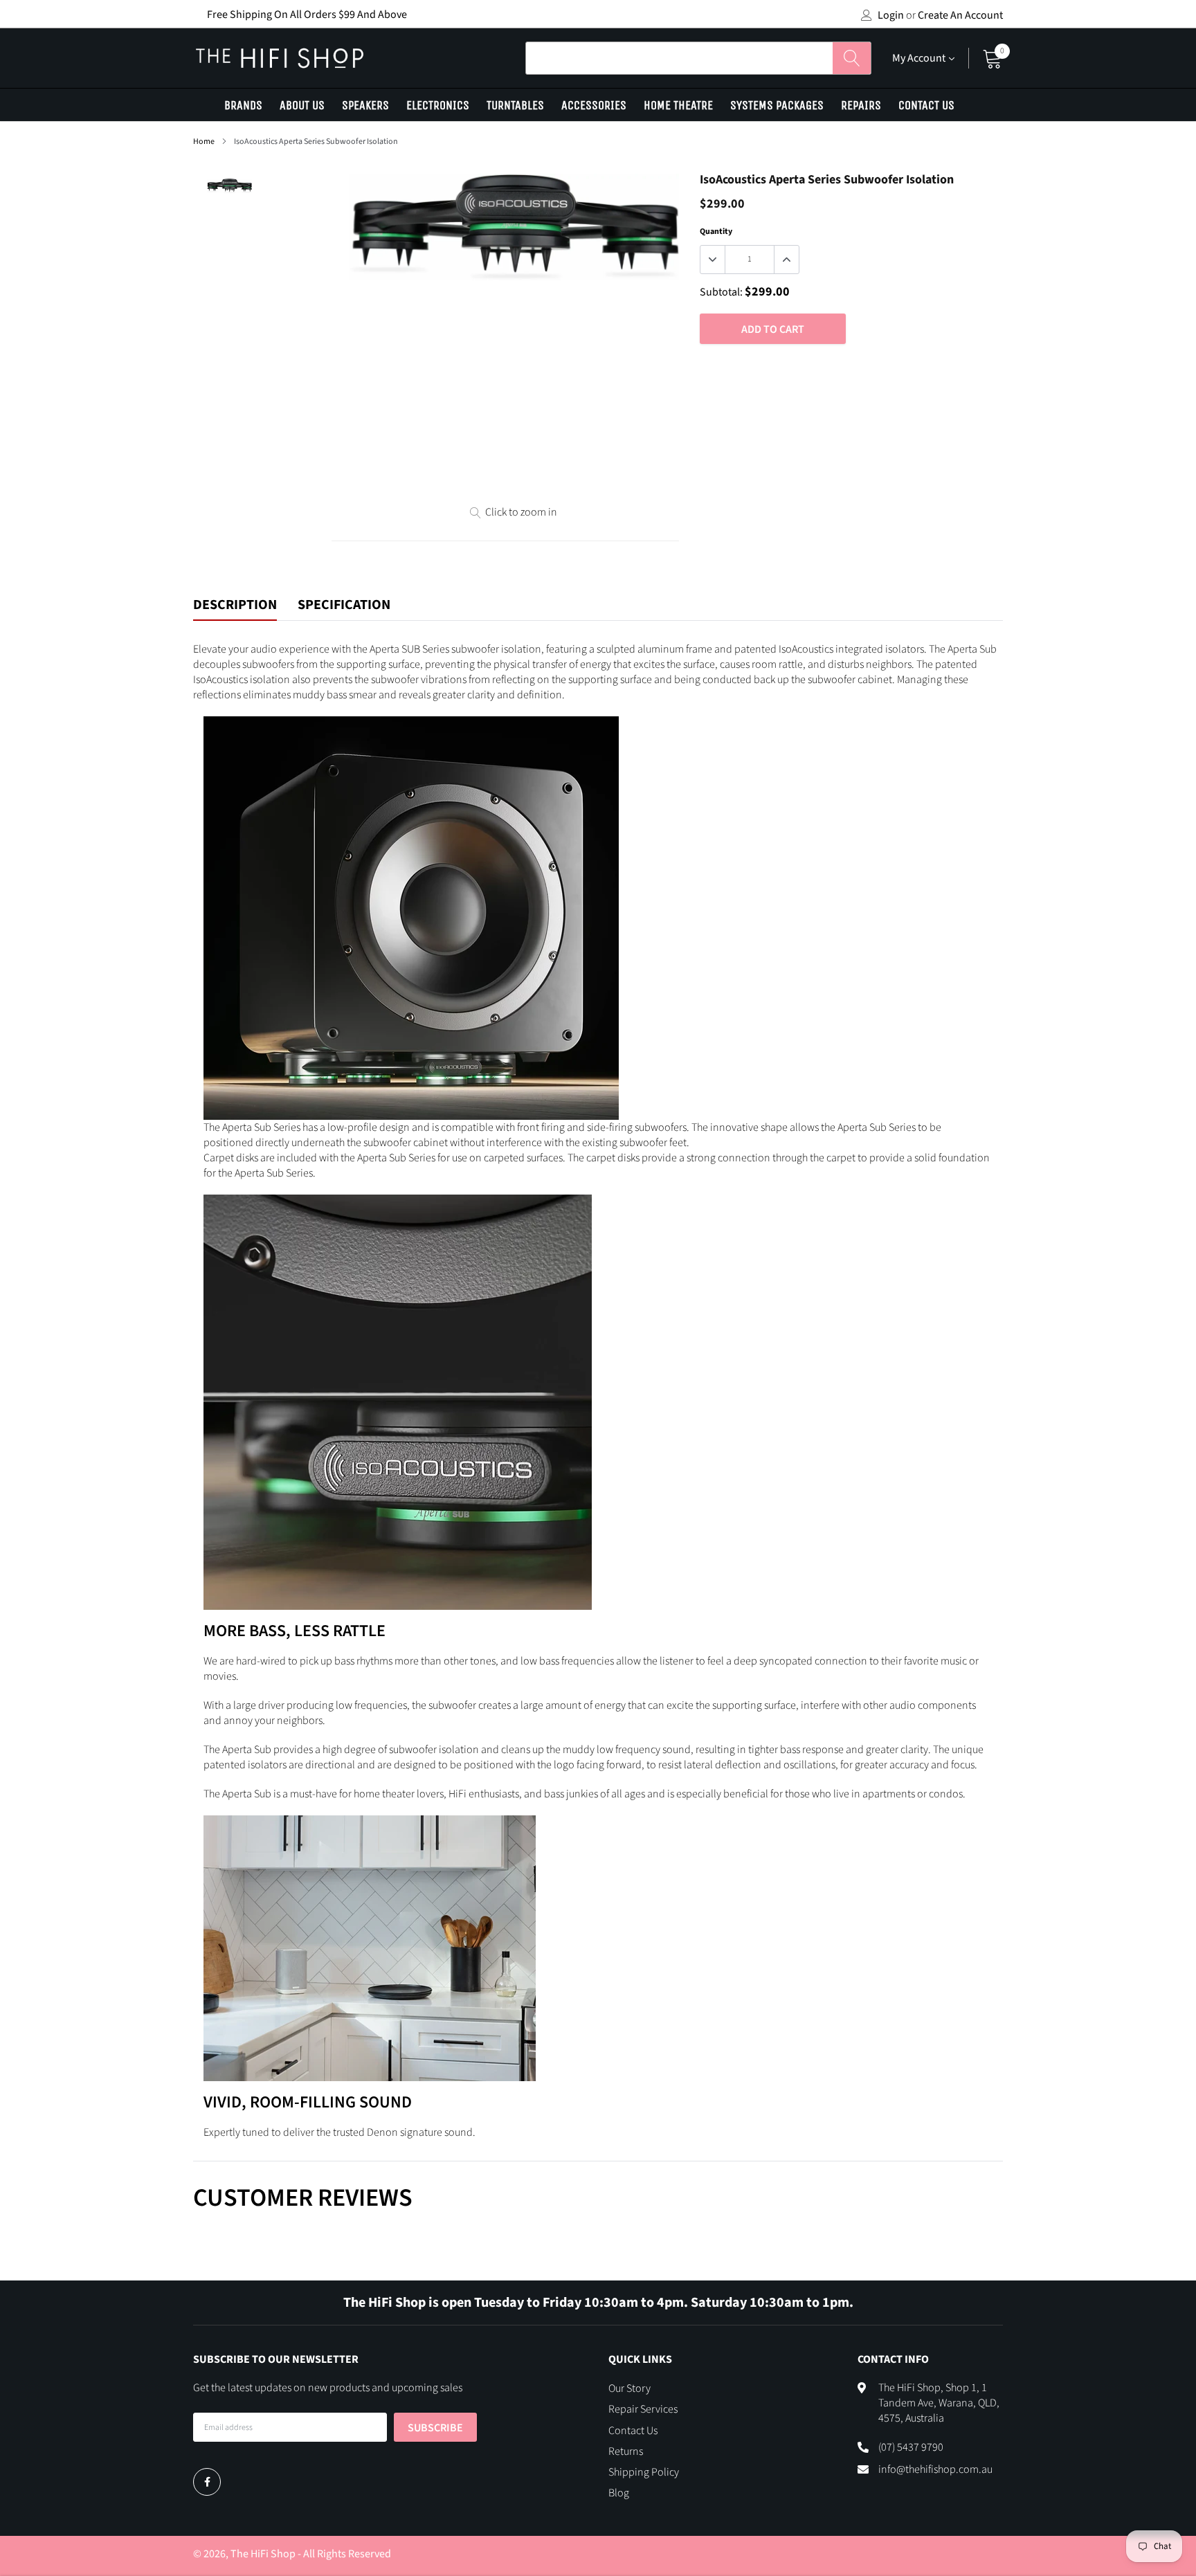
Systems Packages (777, 105)
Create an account (960, 15)
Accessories (594, 105)
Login (891, 15)
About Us (302, 105)
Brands (243, 105)
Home (204, 142)
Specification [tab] (344, 606)
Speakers (365, 105)
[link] (207, 2482)
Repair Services (643, 2409)
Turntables (515, 105)
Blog (619, 2493)
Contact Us (926, 105)
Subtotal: (721, 292)
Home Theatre (678, 105)
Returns (626, 2451)
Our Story (629, 2388)
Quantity (716, 232)
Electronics (438, 105)
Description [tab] (235, 606)
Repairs (861, 105)
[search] (852, 58)
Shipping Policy (644, 2472)
